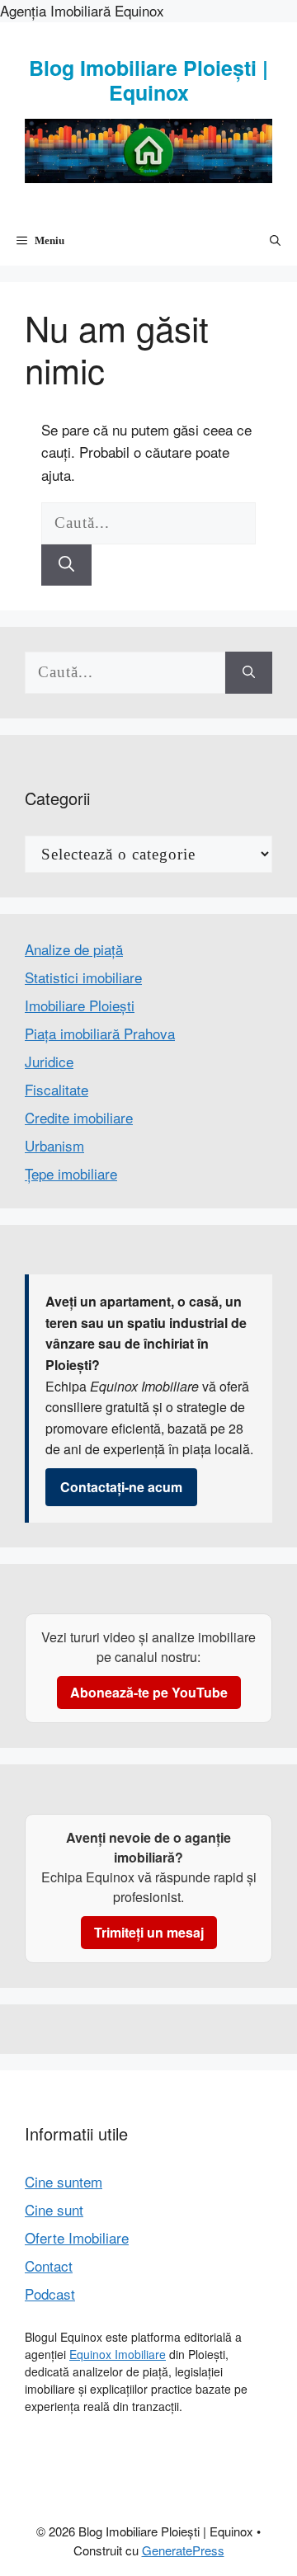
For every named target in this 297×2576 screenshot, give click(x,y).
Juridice (49, 1061)
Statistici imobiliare (83, 977)
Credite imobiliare (79, 1117)
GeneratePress (183, 2550)
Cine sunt (54, 2209)
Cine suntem (64, 2181)
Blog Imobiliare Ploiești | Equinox (148, 80)
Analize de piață (74, 949)
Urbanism (54, 1145)
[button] (275, 241)
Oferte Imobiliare (77, 2237)
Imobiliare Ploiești (80, 1005)
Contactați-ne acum (121, 1487)
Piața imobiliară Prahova (100, 1033)
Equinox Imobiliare (118, 2354)
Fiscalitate (57, 1089)
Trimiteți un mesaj (149, 1932)
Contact (49, 2265)
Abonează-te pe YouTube (149, 1692)
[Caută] (66, 565)
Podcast (50, 2293)
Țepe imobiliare (71, 1173)
